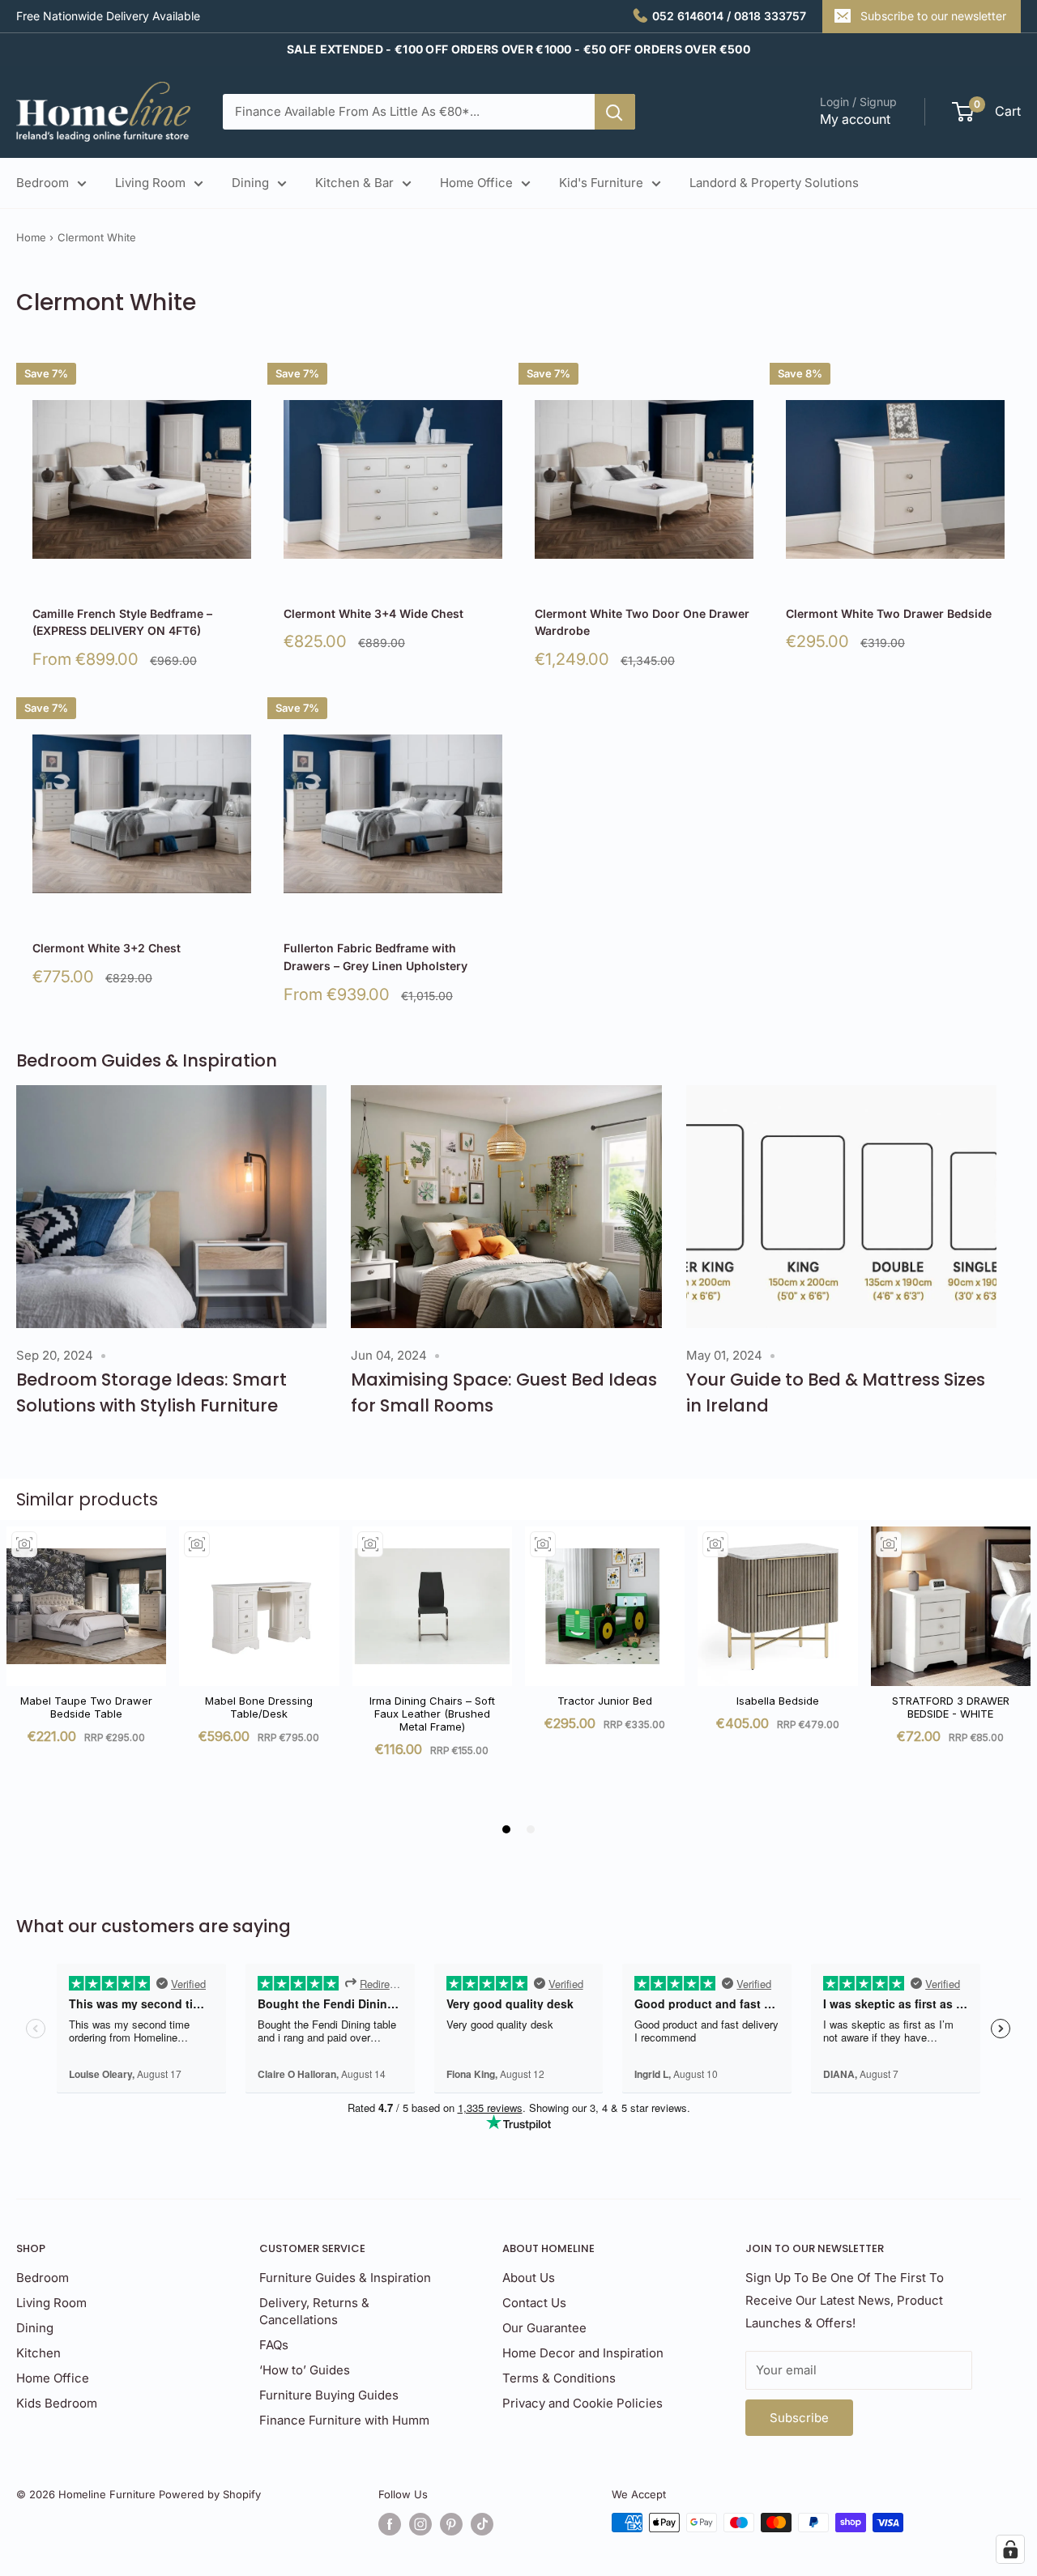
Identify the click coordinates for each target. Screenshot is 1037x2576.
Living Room (150, 183)
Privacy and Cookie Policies (583, 2403)
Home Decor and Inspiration (583, 2353)
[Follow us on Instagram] (420, 2524)
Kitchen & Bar (354, 183)
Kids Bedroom (57, 2403)
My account (855, 119)
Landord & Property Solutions (774, 183)
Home (31, 237)
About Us (529, 2278)
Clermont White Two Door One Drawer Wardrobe (642, 622)
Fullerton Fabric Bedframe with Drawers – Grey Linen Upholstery (376, 957)
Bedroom (43, 183)
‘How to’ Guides (305, 2370)
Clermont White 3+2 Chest (107, 948)
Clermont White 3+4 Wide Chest (373, 613)
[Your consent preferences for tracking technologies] (1010, 2549)
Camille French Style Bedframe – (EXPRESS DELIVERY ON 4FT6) (122, 622)
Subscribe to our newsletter (933, 16)
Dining (250, 183)
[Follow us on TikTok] (482, 2524)
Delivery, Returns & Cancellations (314, 2311)
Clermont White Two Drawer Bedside (889, 613)
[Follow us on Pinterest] (451, 2524)
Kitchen (38, 2353)
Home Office (476, 183)
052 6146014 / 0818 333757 (729, 16)
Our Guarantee (544, 2328)
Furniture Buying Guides (329, 2395)
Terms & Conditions (559, 2378)
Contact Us (534, 2303)
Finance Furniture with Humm (344, 2420)
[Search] (615, 112)
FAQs (274, 2345)
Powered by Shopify (210, 2494)
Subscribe (799, 2418)
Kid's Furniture (601, 183)
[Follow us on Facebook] (390, 2524)
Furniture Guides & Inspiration (345, 2278)
